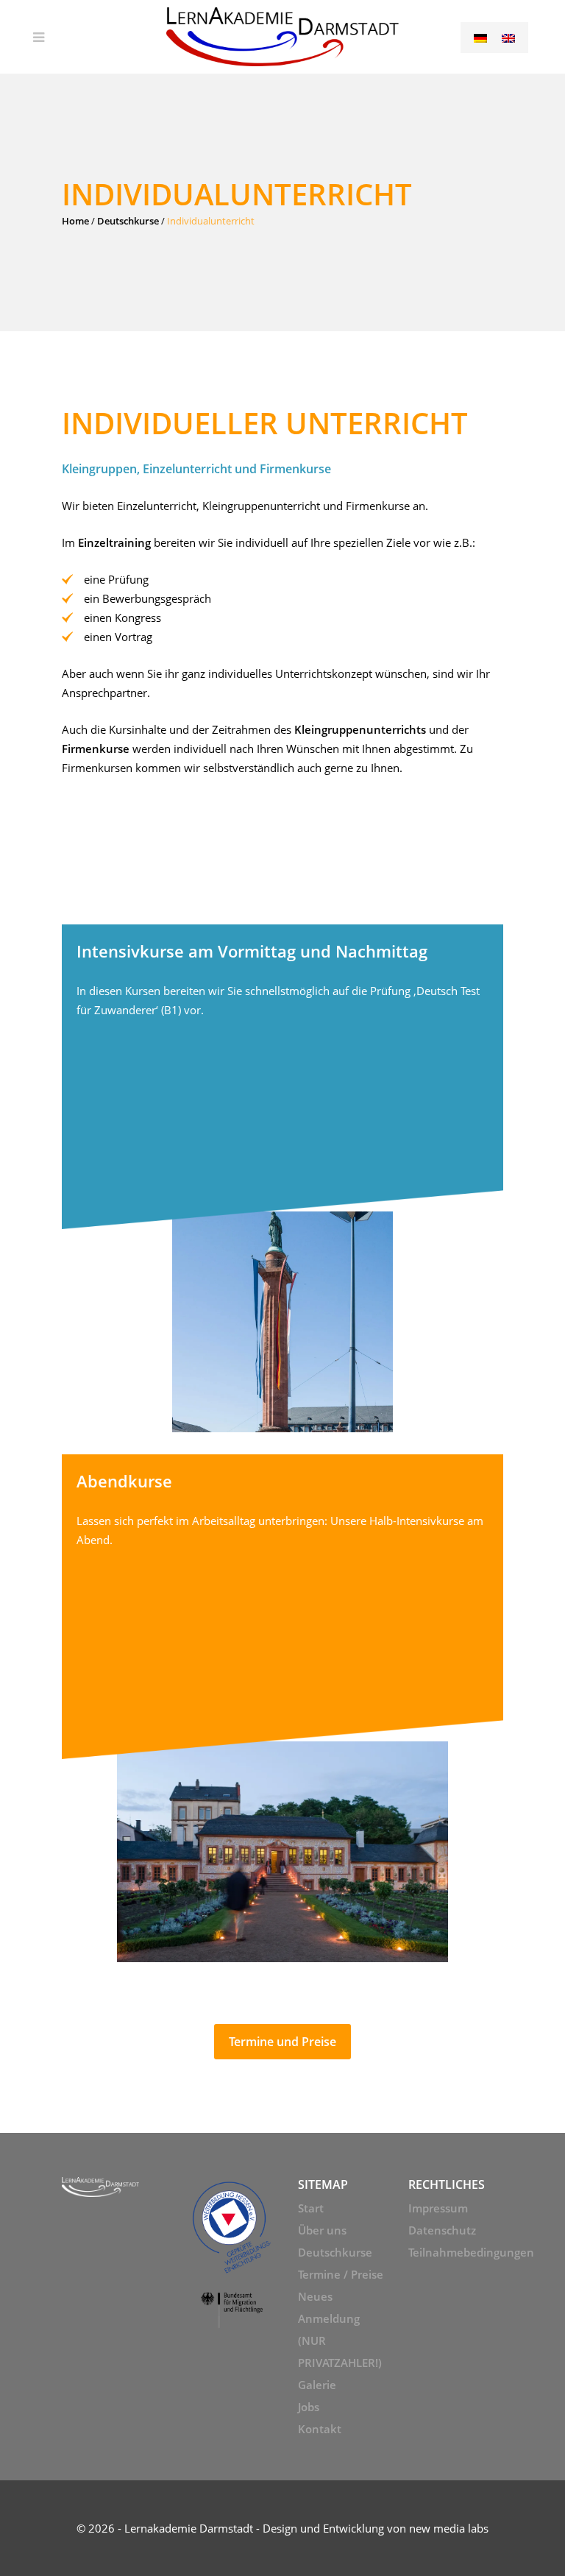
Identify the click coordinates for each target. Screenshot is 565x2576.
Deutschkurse (128, 221)
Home (75, 221)
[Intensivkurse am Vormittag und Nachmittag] (282, 1178)
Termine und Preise (282, 2042)
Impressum (438, 2208)
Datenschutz (442, 2230)
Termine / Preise (341, 2274)
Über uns (322, 2230)
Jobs (309, 2407)
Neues (315, 2296)
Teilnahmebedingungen (456, 2252)
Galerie (317, 2385)
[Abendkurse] (282, 1708)
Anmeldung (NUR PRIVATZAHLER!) (340, 2340)
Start (311, 2208)
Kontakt (320, 2429)
